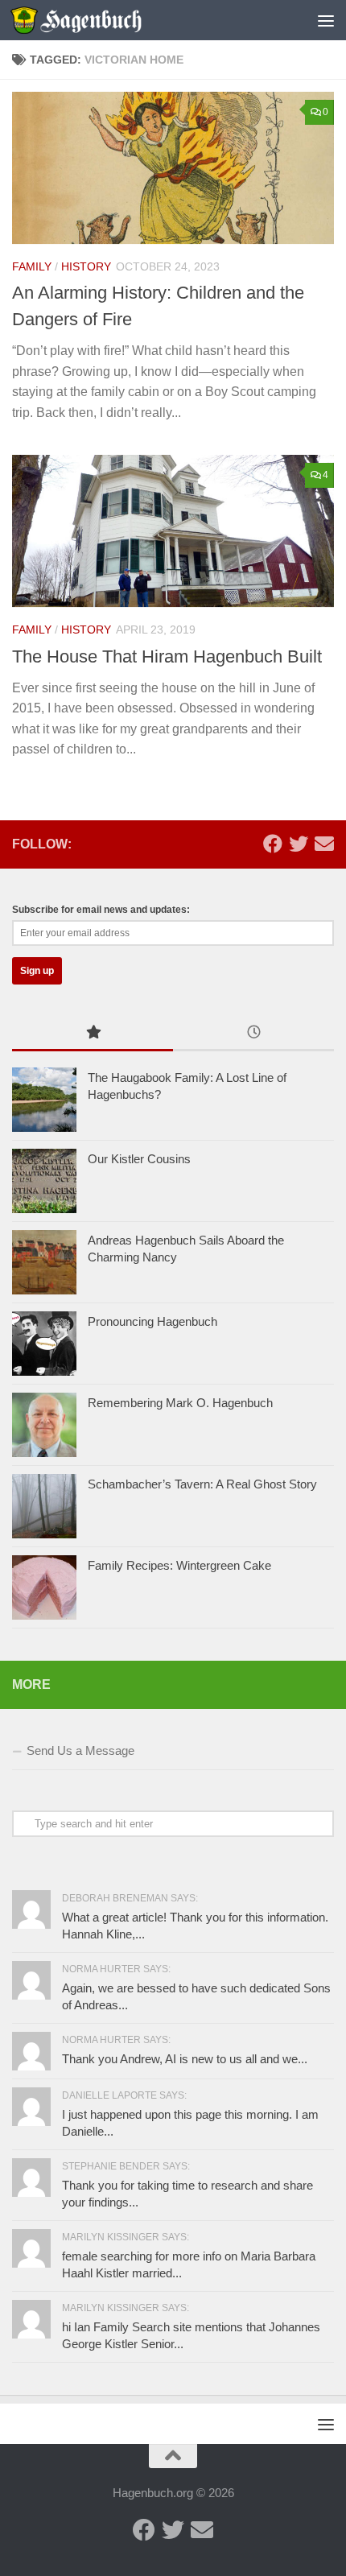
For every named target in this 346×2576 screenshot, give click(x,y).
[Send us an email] (324, 844)
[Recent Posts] (253, 1034)
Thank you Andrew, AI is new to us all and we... (185, 2059)
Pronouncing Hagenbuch (152, 1321)
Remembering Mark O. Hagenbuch (180, 1403)
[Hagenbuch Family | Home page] (98, 20)
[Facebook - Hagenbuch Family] (273, 844)
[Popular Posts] (93, 1034)
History (86, 266)
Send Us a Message (80, 1750)
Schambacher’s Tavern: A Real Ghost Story (202, 1484)
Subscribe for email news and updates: (101, 910)
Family (32, 266)
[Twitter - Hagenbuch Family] (299, 844)
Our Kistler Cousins (139, 1159)
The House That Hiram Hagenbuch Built (167, 656)
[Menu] (326, 20)
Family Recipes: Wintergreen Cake (179, 1565)
